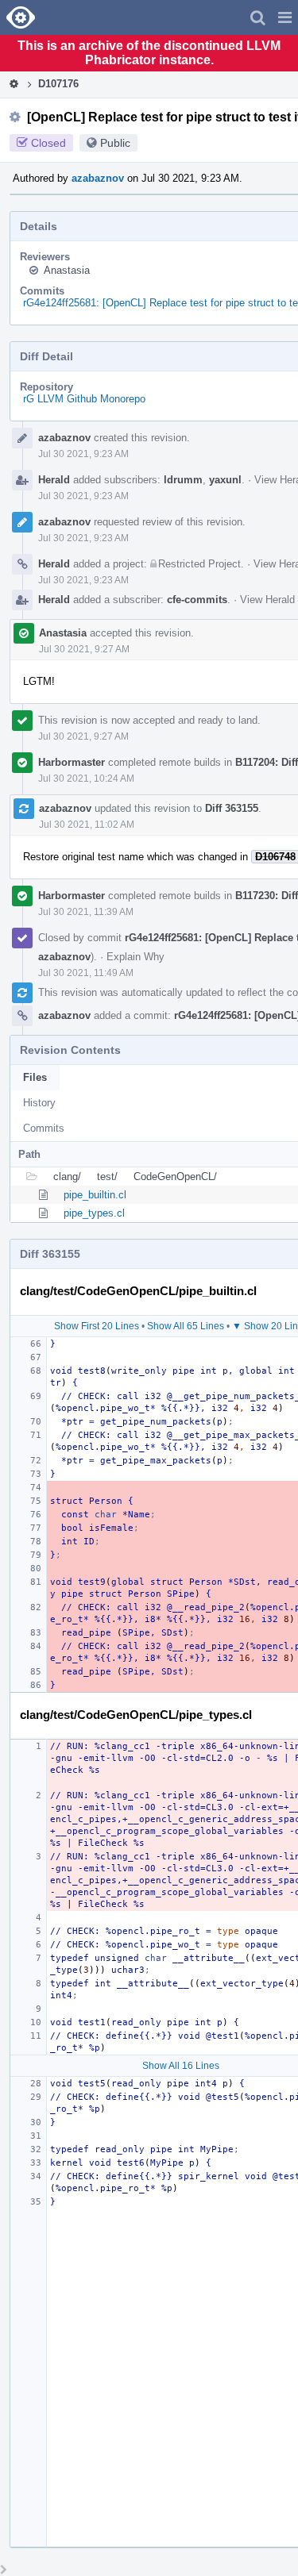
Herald (54, 480)
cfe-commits (197, 600)
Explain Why (135, 957)
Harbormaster (72, 762)
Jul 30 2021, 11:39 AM (86, 912)
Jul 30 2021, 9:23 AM (83, 454)
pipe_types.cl (94, 1213)
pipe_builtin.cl (95, 1195)
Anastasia (67, 270)
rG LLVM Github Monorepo (84, 399)
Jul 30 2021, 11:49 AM (86, 973)
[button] (285, 17)
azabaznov (98, 178)
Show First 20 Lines (97, 1326)
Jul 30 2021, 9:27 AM (84, 649)
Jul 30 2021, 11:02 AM (87, 825)
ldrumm (183, 480)
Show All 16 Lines (181, 2066)
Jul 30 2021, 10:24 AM (86, 779)
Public (115, 143)
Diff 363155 (232, 808)
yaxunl (225, 480)
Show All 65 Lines (186, 1326)
